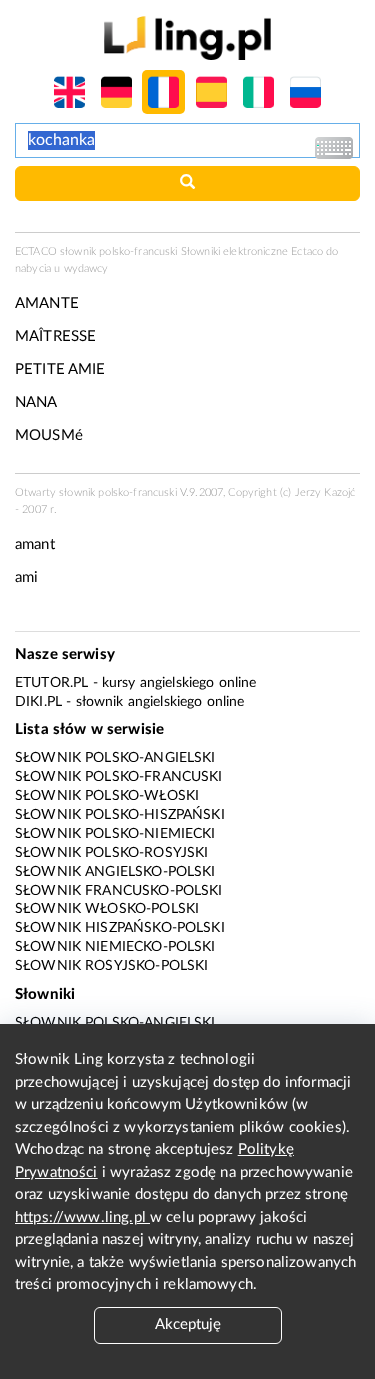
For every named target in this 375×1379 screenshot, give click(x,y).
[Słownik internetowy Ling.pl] (187, 37)
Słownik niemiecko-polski (115, 947)
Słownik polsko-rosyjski (111, 853)
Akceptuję (188, 1324)
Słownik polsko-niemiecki (115, 834)
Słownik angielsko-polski (115, 872)
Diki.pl (38, 702)
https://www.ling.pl (82, 1217)
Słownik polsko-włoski (107, 796)
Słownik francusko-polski (119, 891)
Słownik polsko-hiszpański (120, 815)
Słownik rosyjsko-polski (111, 966)
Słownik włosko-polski (107, 909)
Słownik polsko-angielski (115, 758)
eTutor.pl (51, 683)
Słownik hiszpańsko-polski (120, 928)
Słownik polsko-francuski (119, 777)
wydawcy (86, 268)
